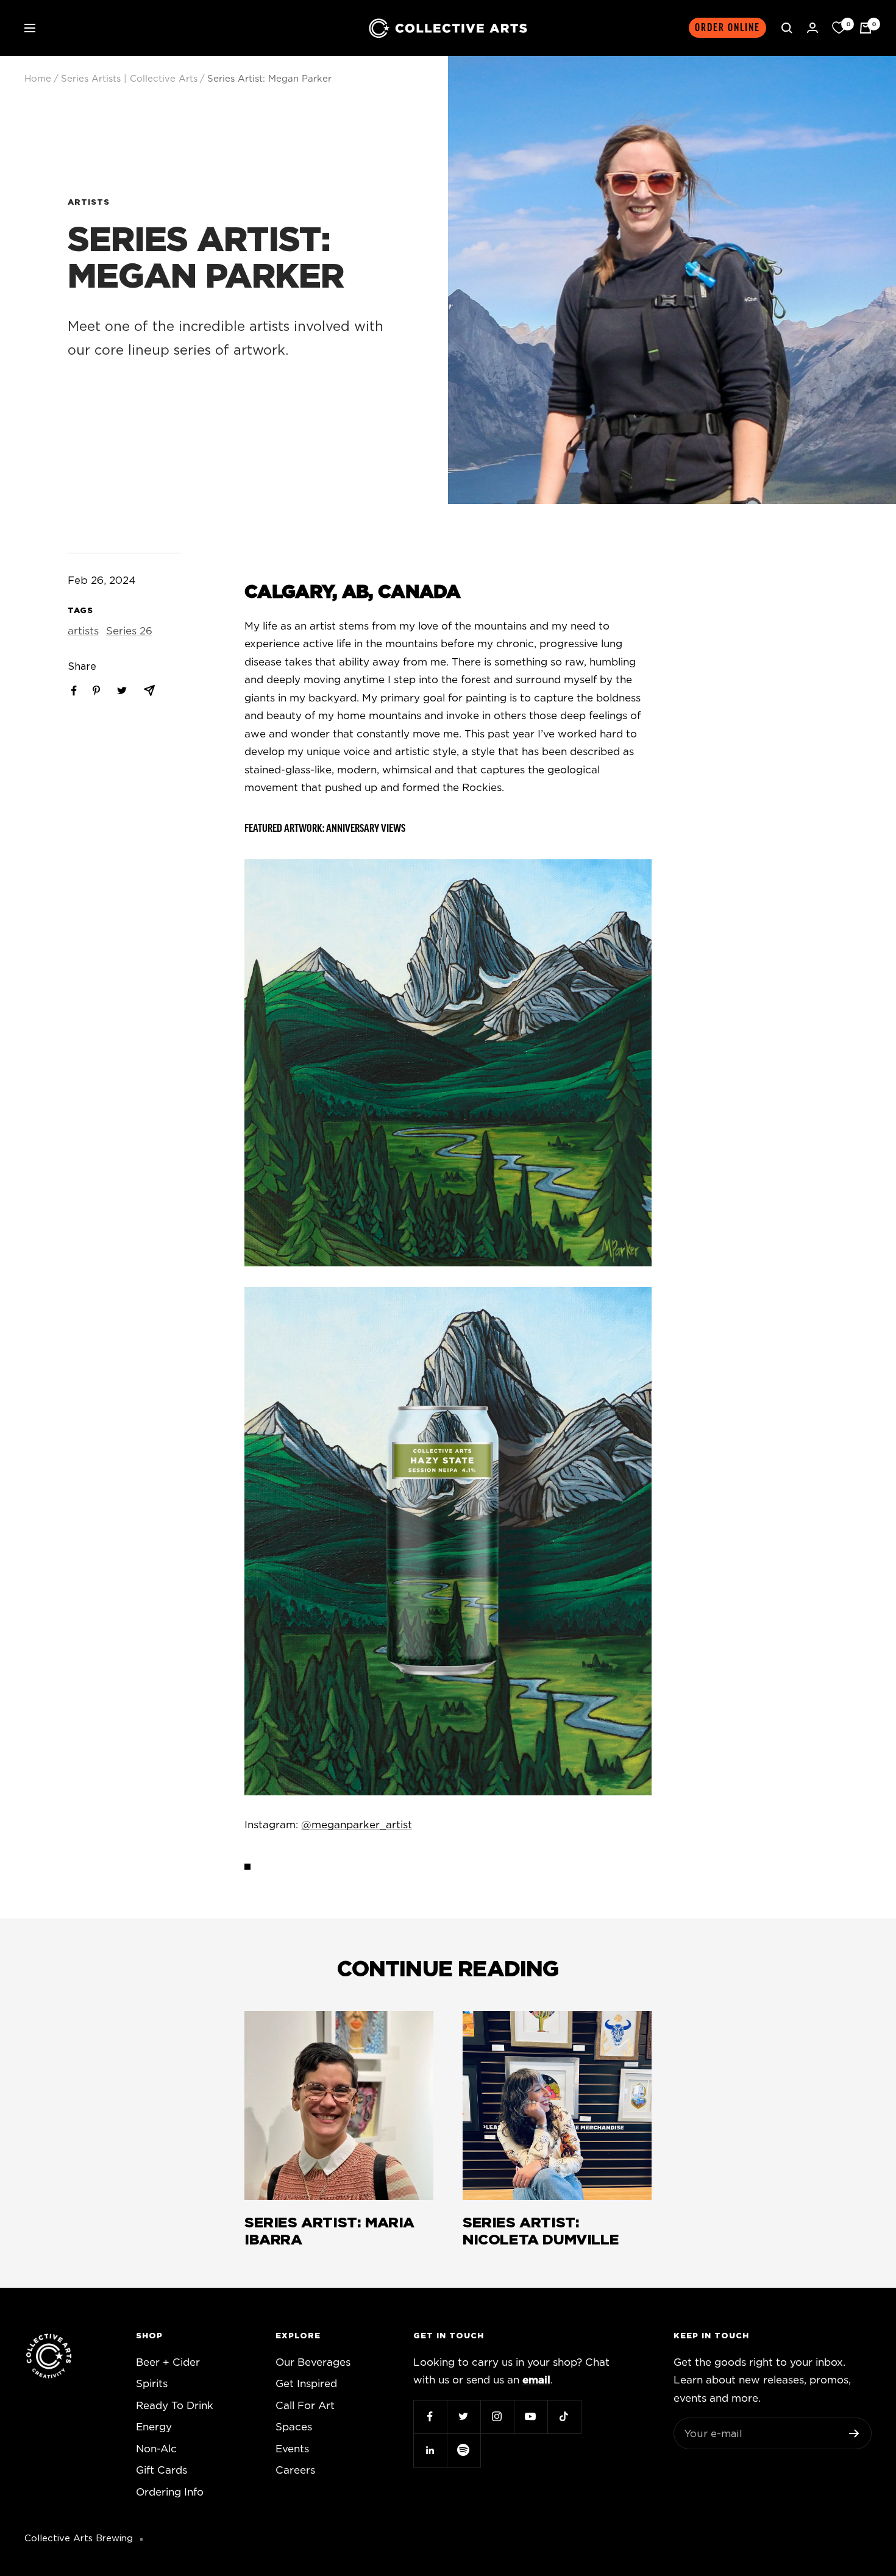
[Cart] (866, 28)
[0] (839, 28)
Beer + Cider (168, 2362)
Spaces (294, 2427)
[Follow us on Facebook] (430, 2417)
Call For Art (305, 2406)
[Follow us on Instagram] (497, 2417)
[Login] (812, 28)
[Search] (787, 28)
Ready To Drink (175, 2406)
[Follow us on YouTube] (531, 2417)
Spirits (152, 2384)
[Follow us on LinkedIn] (430, 2450)
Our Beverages (313, 2362)
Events (292, 2449)
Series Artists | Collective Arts (129, 79)
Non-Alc (156, 2449)
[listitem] (74, 691)
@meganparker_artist (357, 1825)
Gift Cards (162, 2470)
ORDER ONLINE (727, 28)
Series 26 (129, 631)
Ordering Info (170, 2492)
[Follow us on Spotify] (464, 2450)
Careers (295, 2470)
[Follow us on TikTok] (564, 2417)
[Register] (854, 2433)
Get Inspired (306, 2384)
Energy (154, 2427)
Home (38, 79)
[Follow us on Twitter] (464, 2417)
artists (89, 203)
